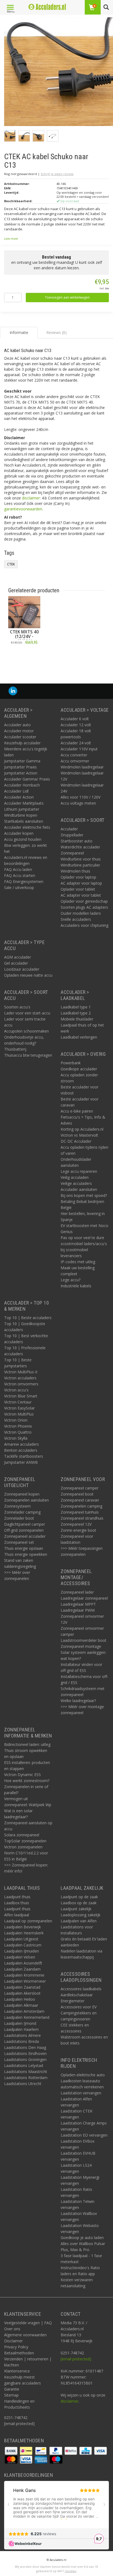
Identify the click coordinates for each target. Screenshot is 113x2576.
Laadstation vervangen (81, 2093)
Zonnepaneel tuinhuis (80, 1512)
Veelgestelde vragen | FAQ (28, 2323)
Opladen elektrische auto (83, 2075)
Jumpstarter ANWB (21, 1462)
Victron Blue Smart (21, 1396)
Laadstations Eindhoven (25, 2053)
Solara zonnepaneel (22, 1835)
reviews (70, 2571)
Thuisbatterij (15, 1049)
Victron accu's (16, 1390)
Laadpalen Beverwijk (22, 1927)
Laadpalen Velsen (20, 1957)
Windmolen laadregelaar (82, 767)
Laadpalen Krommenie (24, 1975)
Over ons (12, 2329)
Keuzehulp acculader (22, 743)
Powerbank (71, 1063)
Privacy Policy (16, 2347)
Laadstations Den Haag (25, 2047)
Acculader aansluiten (79, 1189)
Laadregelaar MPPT (78, 1604)
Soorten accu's (17, 1007)
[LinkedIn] (13, 691)
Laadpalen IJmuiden (22, 1951)
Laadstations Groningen (25, 2059)
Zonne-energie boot (78, 1530)
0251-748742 (16, 2418)
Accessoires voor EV (79, 2007)
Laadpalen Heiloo (20, 1999)
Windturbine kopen (21, 815)
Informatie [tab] (19, 332)
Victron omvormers (21, 1384)
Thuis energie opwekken (26, 1554)
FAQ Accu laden (18, 869)
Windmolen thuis (75, 871)
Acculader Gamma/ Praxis (27, 779)
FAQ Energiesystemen (24, 881)
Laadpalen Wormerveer (25, 1981)
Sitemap (11, 2395)
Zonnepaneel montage (81, 1646)
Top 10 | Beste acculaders (28, 1318)
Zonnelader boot (19, 1518)
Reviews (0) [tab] (56, 332)
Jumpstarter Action (21, 773)
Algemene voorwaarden (25, 2335)
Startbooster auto (77, 841)
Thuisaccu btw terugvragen (28, 1055)
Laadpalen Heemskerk (24, 1933)
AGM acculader (18, 957)
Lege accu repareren (79, 1171)
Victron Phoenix (18, 1426)
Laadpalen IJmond (20, 2023)
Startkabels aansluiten (24, 821)
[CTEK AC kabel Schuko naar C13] (59, 73)
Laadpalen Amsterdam (24, 2011)
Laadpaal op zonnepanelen (28, 1921)
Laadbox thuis (17, 1903)
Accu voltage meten (78, 803)
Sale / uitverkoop (19, 887)
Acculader (69, 829)
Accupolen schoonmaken (26, 1031)
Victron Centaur (18, 1402)
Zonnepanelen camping (81, 1506)
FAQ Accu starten (20, 875)
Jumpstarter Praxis (20, 767)
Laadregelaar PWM (78, 1610)
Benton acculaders (21, 1450)
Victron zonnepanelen (23, 1847)
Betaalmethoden (19, 2353)
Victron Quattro (18, 1432)
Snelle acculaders (76, 919)
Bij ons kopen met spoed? (84, 1195)
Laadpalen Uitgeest (21, 1939)
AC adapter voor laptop (81, 883)
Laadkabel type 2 (76, 1013)
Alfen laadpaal (17, 1915)
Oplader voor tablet (78, 889)
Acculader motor (19, 731)
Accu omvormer (75, 761)
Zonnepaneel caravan (80, 1500)
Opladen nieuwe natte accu (28, 975)
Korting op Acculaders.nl (82, 1129)
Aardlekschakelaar (77, 1995)
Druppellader (72, 835)
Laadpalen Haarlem (21, 2029)
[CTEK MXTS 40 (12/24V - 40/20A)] (24, 612)
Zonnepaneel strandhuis (82, 1518)
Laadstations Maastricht (26, 2072)
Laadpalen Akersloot (22, 1993)
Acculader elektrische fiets (27, 827)
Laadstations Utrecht (23, 2084)
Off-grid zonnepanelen (24, 1530)
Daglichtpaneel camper (25, 1524)
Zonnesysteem (17, 1506)
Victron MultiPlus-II (21, 1372)
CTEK (11, 564)
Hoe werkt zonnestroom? (27, 1781)
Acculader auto (17, 725)
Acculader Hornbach (22, 785)
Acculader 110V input (79, 749)
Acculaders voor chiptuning (84, 925)
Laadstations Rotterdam (26, 2078)
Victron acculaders (20, 1378)
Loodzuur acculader (22, 969)
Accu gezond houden (23, 839)
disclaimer (31, 498)
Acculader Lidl (16, 791)
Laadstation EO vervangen (84, 2135)
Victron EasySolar (19, 1408)
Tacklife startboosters (24, 1456)
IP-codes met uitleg (78, 1262)
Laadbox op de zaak (79, 1903)
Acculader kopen (19, 833)
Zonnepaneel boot (77, 1494)
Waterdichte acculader (80, 847)
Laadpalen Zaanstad (22, 1987)
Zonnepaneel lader (77, 1592)
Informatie (24, 655)
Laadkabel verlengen (79, 1037)
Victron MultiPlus (19, 1414)
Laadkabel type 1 (76, 1007)
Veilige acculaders (76, 1183)
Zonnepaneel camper (80, 1488)
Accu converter (74, 755)
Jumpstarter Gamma (22, 761)
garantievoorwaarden (23, 509)
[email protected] (76, 2359)
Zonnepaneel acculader (25, 1536)
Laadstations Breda (22, 2041)
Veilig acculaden (75, 1177)
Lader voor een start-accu (27, 1013)
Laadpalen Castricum (23, 1945)
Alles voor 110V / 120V (80, 797)
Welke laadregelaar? (78, 1701)
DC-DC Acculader (76, 1141)
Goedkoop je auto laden (82, 2238)
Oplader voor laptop (78, 877)
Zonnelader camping (22, 1512)
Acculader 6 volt (75, 719)
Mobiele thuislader (77, 1019)
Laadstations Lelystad (24, 2065)
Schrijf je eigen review (57, 174)
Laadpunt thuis (17, 1897)
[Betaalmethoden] (12, 2450)
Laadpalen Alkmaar (21, 2005)
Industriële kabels (76, 1286)
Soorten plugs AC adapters (84, 907)
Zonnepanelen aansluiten (26, 1500)
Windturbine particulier (80, 865)
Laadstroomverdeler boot (84, 1640)
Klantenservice (17, 2371)
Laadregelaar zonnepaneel (84, 1598)
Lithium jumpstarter (22, 809)
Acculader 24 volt (76, 743)
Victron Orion (16, 1420)
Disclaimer (13, 2341)
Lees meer (11, 239)
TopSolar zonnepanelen (25, 1841)
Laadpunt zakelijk (76, 1909)
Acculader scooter (20, 737)
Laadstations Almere (22, 2035)
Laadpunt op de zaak (79, 1897)
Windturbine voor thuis (81, 859)
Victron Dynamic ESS (22, 1775)
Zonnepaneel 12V (76, 1524)
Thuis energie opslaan (24, 1548)
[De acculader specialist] (47, 7)
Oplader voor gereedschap (84, 901)
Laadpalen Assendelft (23, 1963)
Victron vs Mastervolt (79, 1135)
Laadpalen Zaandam (22, 1969)
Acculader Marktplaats (24, 803)
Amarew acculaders (22, 1444)
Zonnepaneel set (19, 1542)
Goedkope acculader (79, 1069)
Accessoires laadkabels (81, 1989)
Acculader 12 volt (76, 725)
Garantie (12, 2389)
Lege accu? (70, 1280)
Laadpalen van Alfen (79, 1921)
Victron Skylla (16, 1438)
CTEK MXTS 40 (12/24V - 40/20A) (24, 637)
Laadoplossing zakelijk (80, 1915)
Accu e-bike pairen (77, 1111)
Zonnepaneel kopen (22, 1494)
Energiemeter (73, 2001)
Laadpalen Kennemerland (27, 2017)
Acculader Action (19, 797)
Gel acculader (16, 963)
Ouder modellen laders (81, 913)
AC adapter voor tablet (81, 895)
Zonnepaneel (72, 853)
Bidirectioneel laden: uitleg (27, 1744)
